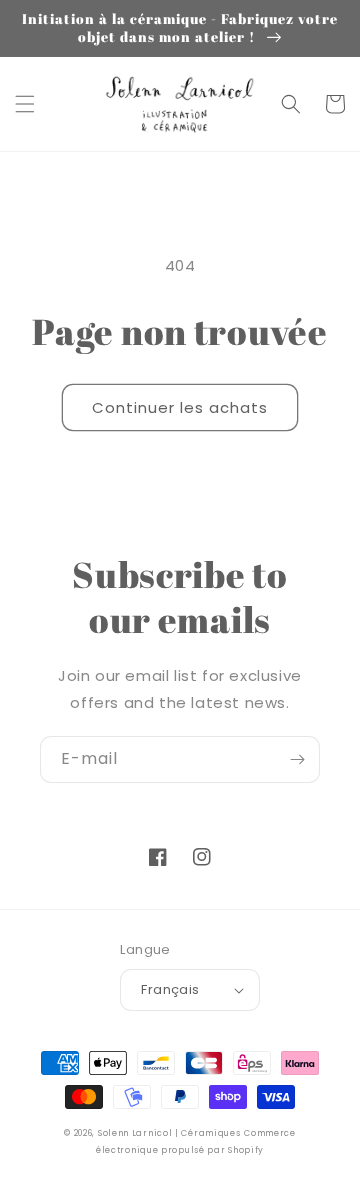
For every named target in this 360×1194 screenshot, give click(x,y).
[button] (25, 104)
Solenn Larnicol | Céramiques (169, 1133)
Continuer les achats (180, 407)
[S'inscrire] (297, 759)
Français (170, 989)
